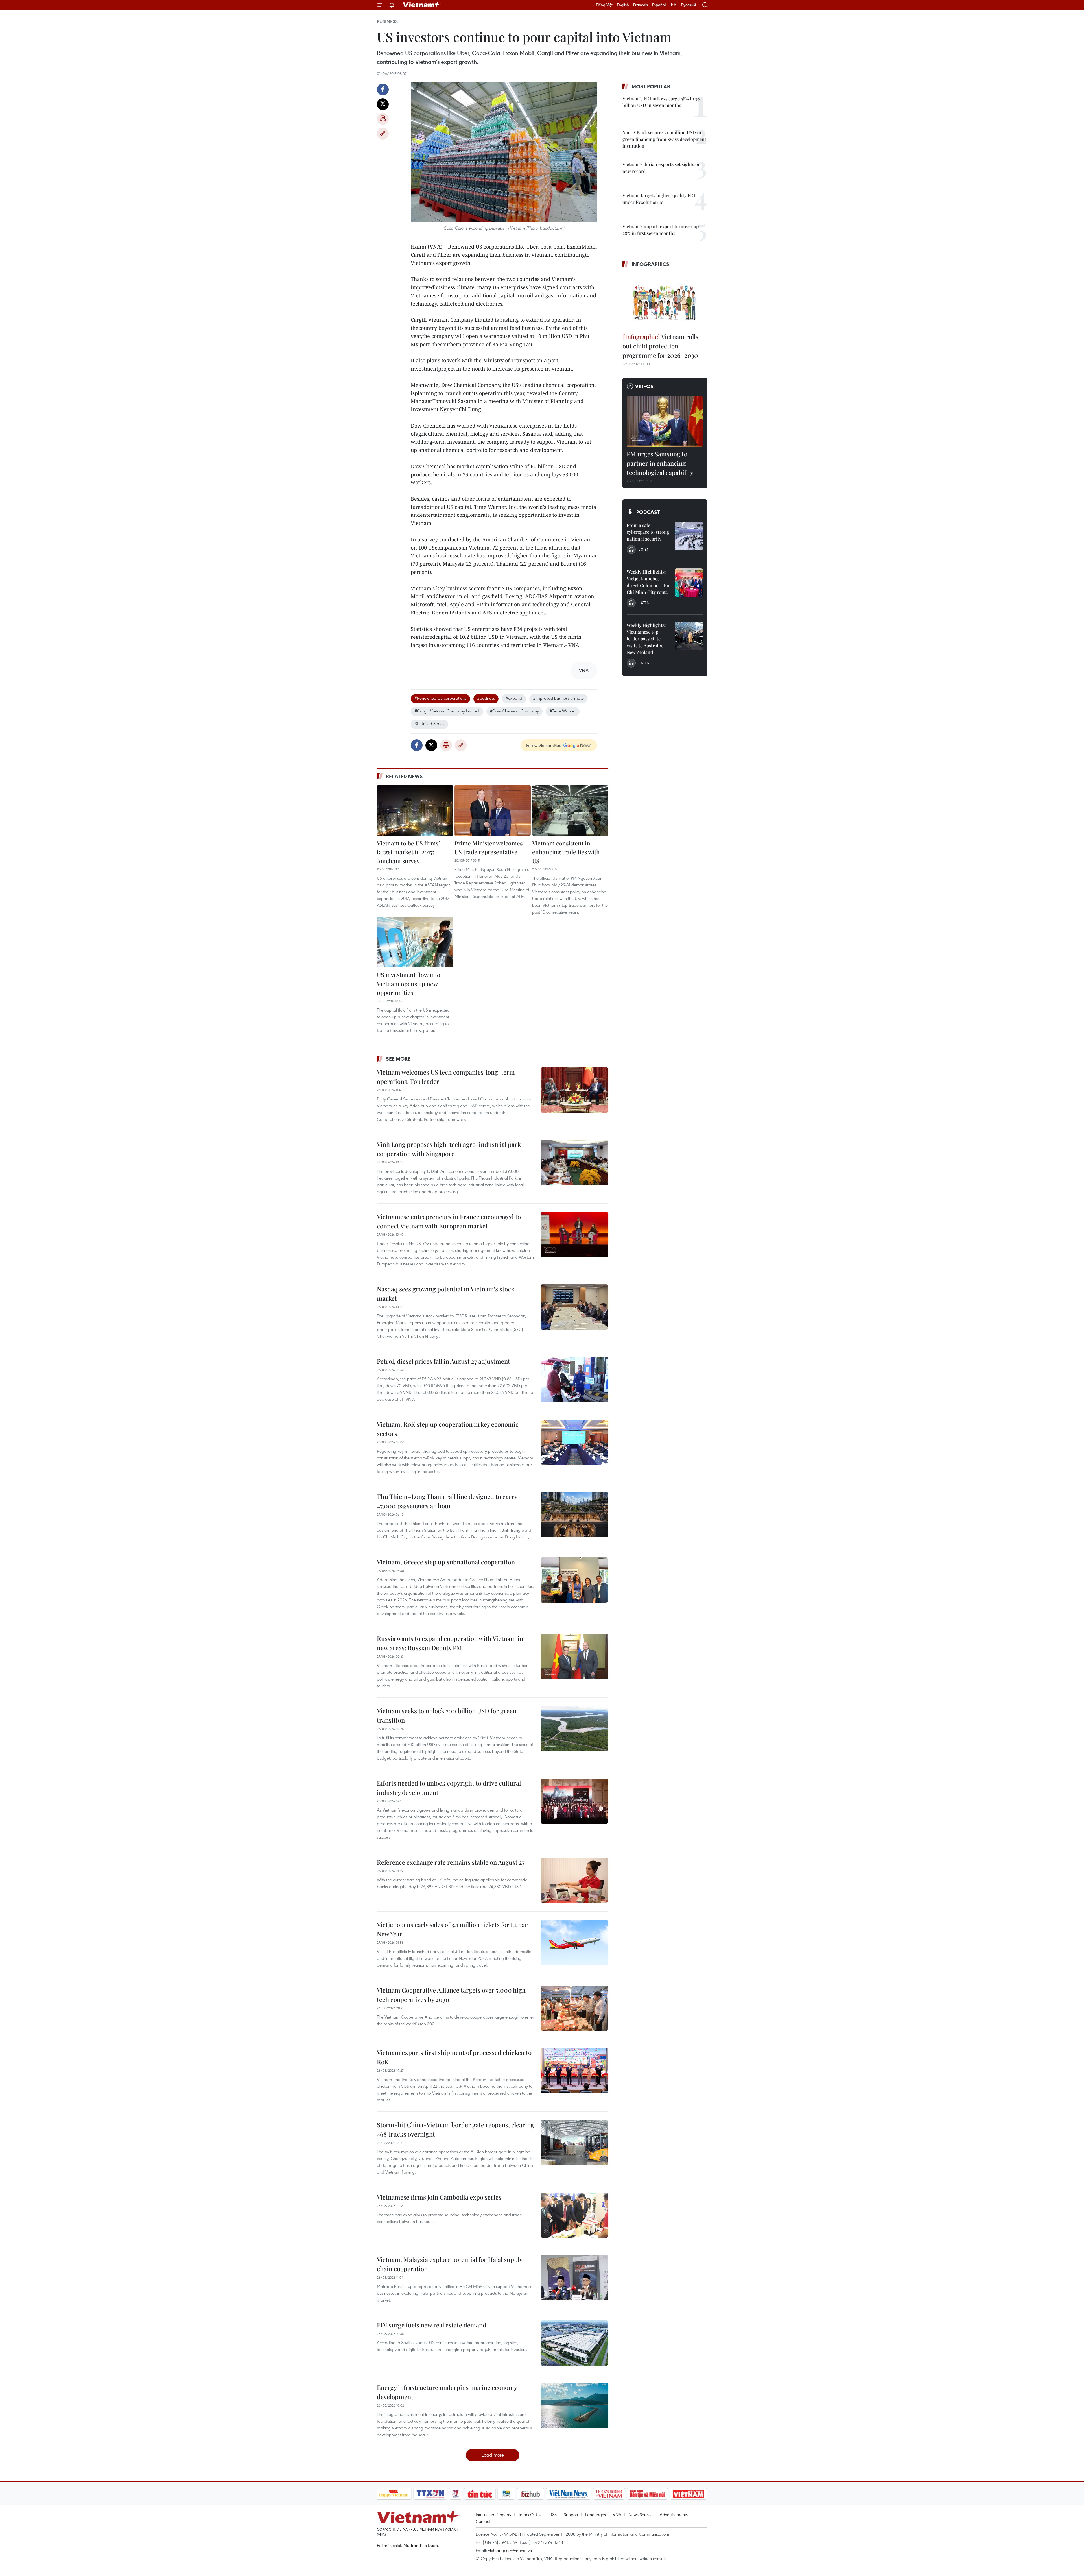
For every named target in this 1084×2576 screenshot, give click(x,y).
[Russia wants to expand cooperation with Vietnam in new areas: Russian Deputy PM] (574, 1657)
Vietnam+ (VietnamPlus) (422, 5)
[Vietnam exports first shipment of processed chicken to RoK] (574, 2071)
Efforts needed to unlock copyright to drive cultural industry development (449, 1788)
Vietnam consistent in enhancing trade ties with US (566, 852)
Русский (688, 5)
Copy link (383, 134)
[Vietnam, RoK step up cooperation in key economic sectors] (574, 1442)
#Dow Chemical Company (514, 711)
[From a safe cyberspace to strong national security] (689, 536)
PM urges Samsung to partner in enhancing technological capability (660, 463)
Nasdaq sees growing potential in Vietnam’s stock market (446, 1294)
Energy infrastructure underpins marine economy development (447, 2392)
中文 (673, 5)
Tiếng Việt (604, 5)
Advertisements (674, 2514)
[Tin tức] (480, 2494)
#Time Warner (563, 711)
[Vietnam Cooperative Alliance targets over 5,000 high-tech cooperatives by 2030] (574, 2008)
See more (398, 1059)
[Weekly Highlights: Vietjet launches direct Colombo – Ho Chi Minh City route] (689, 583)
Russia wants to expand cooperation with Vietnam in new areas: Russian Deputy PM (450, 1643)
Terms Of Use (530, 2514)
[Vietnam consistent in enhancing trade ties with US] (570, 810)
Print (383, 119)
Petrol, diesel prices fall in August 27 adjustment (443, 1361)
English (623, 5)
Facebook (383, 90)
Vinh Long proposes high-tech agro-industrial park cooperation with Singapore (449, 1149)
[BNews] (506, 2494)
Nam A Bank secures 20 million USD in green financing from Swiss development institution (664, 139)
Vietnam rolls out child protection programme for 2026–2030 (660, 346)
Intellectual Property (493, 2514)
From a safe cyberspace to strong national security (648, 532)
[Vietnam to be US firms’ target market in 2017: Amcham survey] (415, 810)
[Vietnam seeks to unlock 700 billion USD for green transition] (574, 1729)
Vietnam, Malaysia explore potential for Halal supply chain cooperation (450, 2264)
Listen (644, 549)
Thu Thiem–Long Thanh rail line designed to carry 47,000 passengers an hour (447, 1501)
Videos (644, 386)
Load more (493, 2455)
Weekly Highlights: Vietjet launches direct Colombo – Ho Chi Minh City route (648, 582)
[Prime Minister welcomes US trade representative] (493, 810)
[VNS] (569, 2494)
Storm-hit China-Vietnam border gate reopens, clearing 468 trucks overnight (455, 2129)
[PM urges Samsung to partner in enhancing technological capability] (665, 422)
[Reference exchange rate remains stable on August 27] (574, 1880)
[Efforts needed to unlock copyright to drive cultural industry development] (574, 1801)
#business (486, 698)
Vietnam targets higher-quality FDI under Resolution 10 (659, 199)
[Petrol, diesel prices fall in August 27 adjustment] (574, 1379)
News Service (641, 2514)
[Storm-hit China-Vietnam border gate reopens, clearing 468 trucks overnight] (574, 2143)
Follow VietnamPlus (543, 745)
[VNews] (455, 2494)
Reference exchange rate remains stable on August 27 (451, 1862)
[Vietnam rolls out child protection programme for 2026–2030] (665, 301)
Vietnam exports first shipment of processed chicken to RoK (454, 2057)
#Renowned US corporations (440, 698)
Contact (483, 2521)
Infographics (650, 264)
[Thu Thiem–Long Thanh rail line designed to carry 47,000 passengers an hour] (574, 1514)
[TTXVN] (430, 2494)
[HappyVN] (394, 2494)
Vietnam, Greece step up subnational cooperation (446, 1562)
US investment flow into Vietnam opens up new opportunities (409, 983)
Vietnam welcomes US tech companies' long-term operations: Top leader (446, 1077)
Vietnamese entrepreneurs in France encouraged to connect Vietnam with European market (449, 1221)
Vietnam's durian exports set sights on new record (662, 168)
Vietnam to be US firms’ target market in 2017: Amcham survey (408, 852)
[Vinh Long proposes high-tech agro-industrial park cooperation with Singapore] (574, 1162)
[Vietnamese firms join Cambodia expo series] (574, 2215)
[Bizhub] (531, 2494)
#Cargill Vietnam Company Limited (447, 711)
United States (432, 723)
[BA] (689, 2494)
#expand (514, 698)
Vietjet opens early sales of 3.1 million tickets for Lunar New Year (452, 1929)
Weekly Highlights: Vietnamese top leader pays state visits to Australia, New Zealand (646, 639)
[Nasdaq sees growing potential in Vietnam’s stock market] (574, 1307)
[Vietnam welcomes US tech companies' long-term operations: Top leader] (574, 1090)
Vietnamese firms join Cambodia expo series (439, 2197)
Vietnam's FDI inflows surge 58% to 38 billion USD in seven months (661, 102)
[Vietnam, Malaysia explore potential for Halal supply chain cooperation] (574, 2278)
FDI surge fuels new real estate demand (432, 2325)
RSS (553, 2514)
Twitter (383, 104)
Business (387, 21)
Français (641, 5)
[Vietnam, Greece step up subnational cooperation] (574, 1580)
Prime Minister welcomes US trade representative (489, 847)
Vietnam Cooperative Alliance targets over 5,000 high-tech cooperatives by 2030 (453, 1995)
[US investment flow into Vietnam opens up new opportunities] (415, 942)
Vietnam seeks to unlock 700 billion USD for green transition (447, 1715)
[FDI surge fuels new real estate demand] (574, 2343)
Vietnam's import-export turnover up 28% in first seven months (661, 230)
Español (659, 5)
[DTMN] (648, 2494)
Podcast (648, 512)
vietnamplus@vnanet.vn (510, 2550)
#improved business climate (558, 698)
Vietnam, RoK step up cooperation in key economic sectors (448, 1429)
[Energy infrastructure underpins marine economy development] (574, 2405)
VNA (617, 2514)
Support (571, 2514)
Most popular (651, 86)
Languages (595, 2514)
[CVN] (609, 2494)
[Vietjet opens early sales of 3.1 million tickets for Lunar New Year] (574, 1943)
